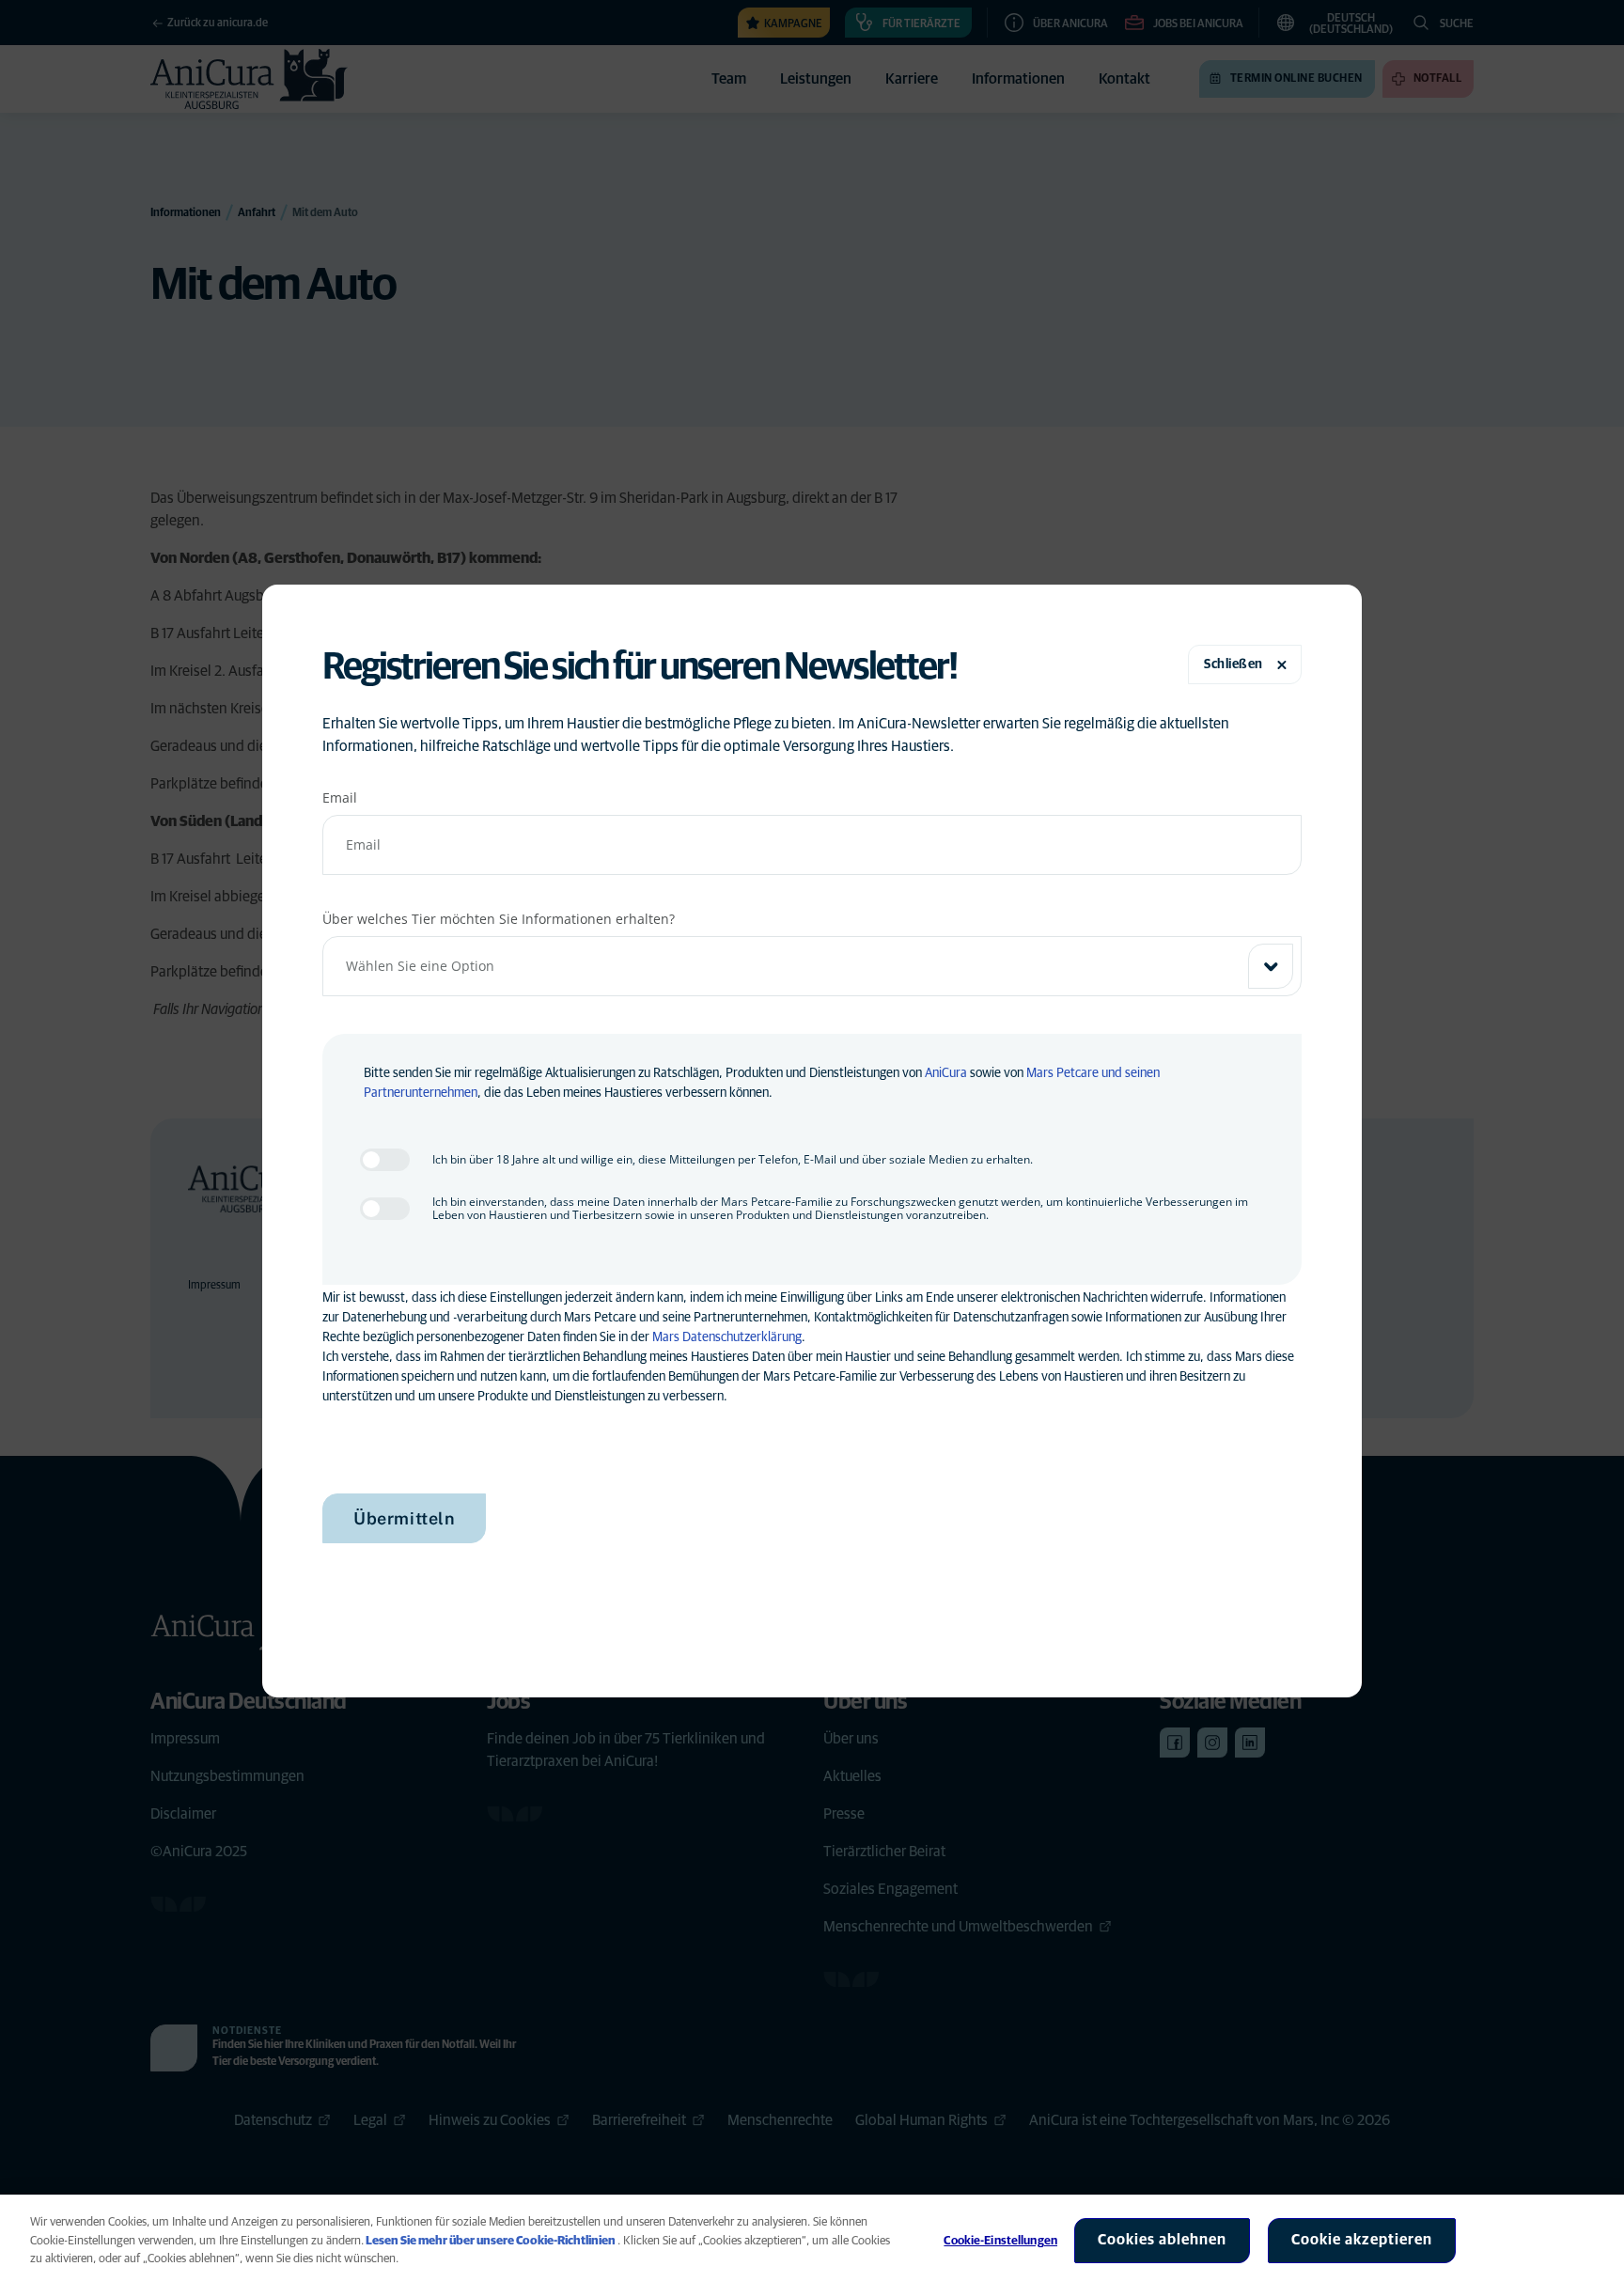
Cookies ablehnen (1162, 2240)
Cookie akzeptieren (1362, 2240)
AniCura (946, 1073)
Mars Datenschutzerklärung (727, 1337)
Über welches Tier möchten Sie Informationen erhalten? (499, 919)
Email (340, 797)
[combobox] (812, 966)
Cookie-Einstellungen (1000, 2241)
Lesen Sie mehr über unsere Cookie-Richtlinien (491, 2241)
